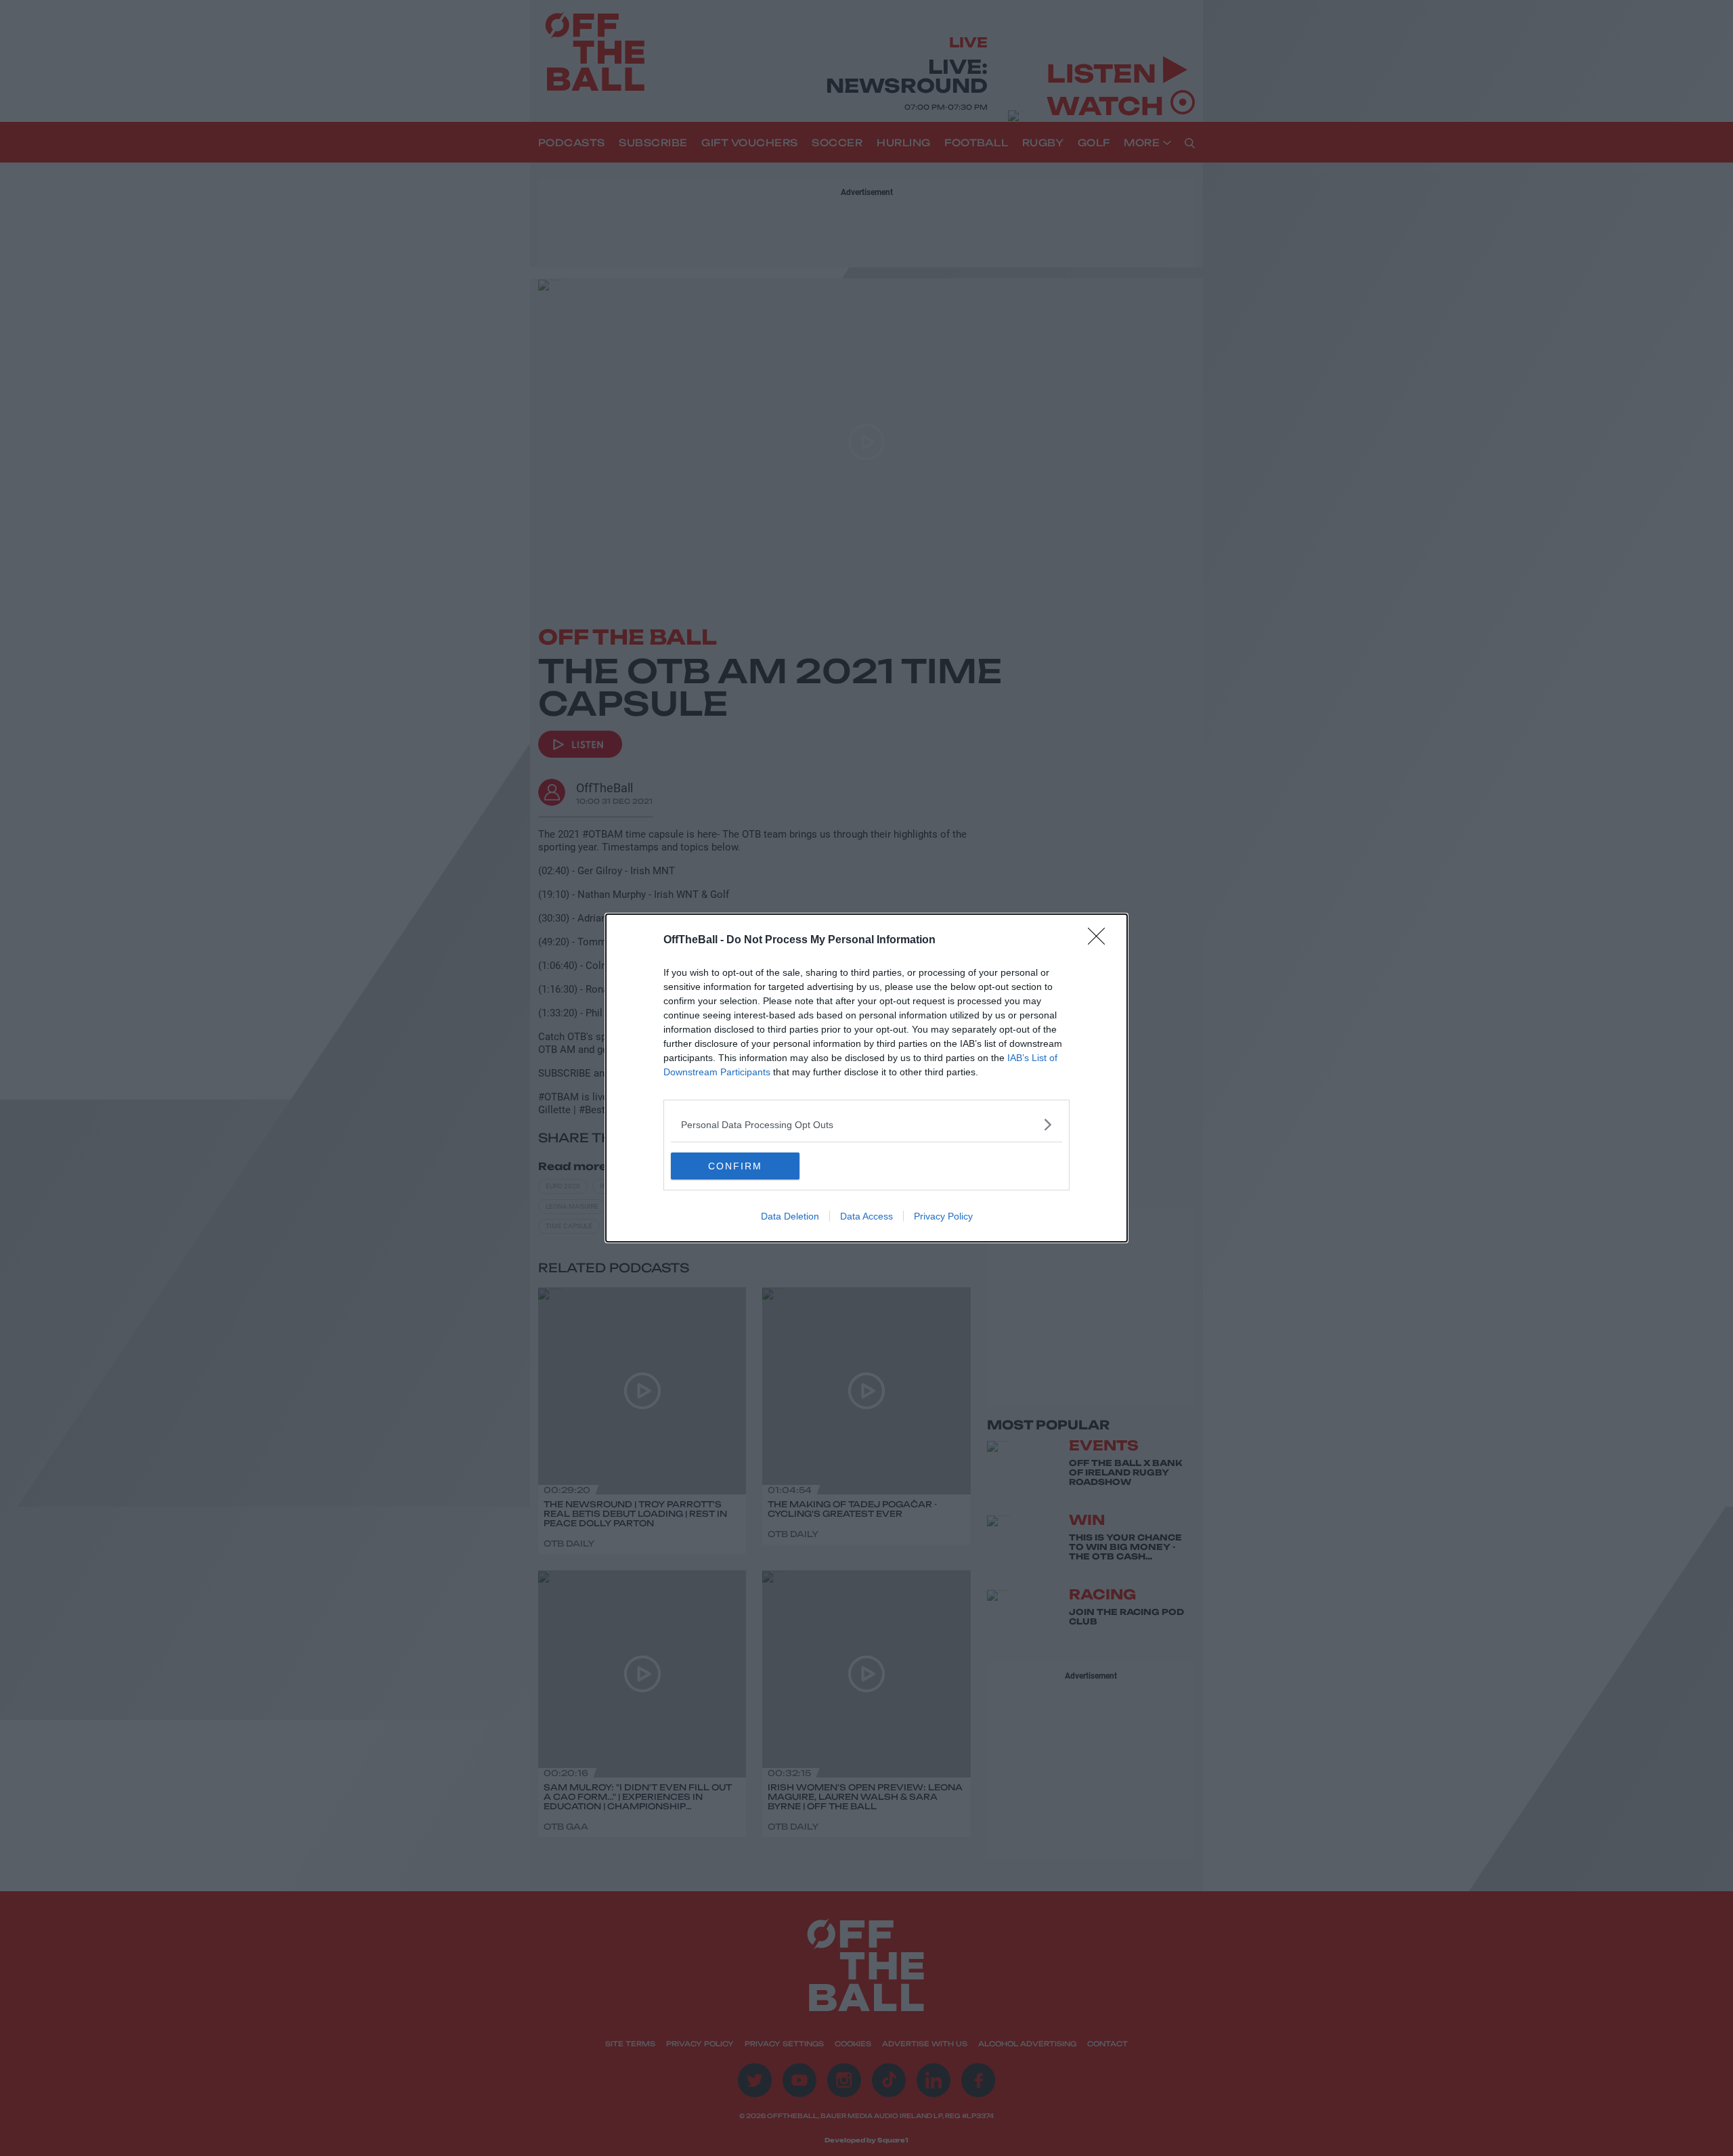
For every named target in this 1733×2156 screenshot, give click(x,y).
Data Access (866, 1216)
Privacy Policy (943, 1216)
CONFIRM (735, 1166)
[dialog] (866, 1078)
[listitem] (866, 1124)
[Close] (1101, 941)
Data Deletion (790, 1216)
